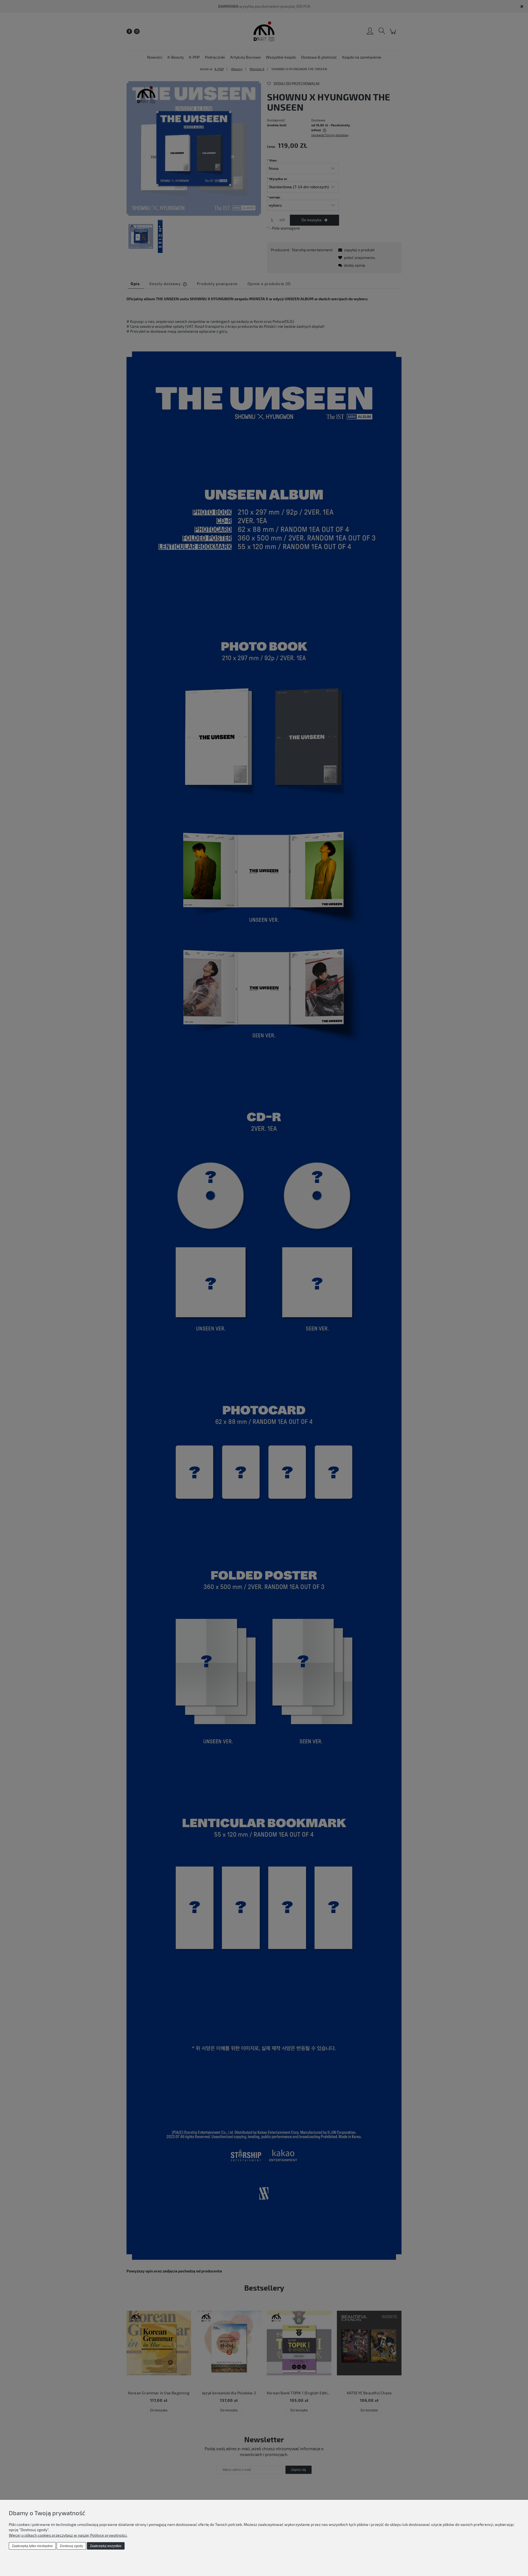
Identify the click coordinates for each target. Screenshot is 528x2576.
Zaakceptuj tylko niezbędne (32, 2546)
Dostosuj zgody (71, 2546)
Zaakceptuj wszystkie (106, 2546)
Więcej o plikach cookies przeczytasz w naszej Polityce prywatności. (68, 2535)
